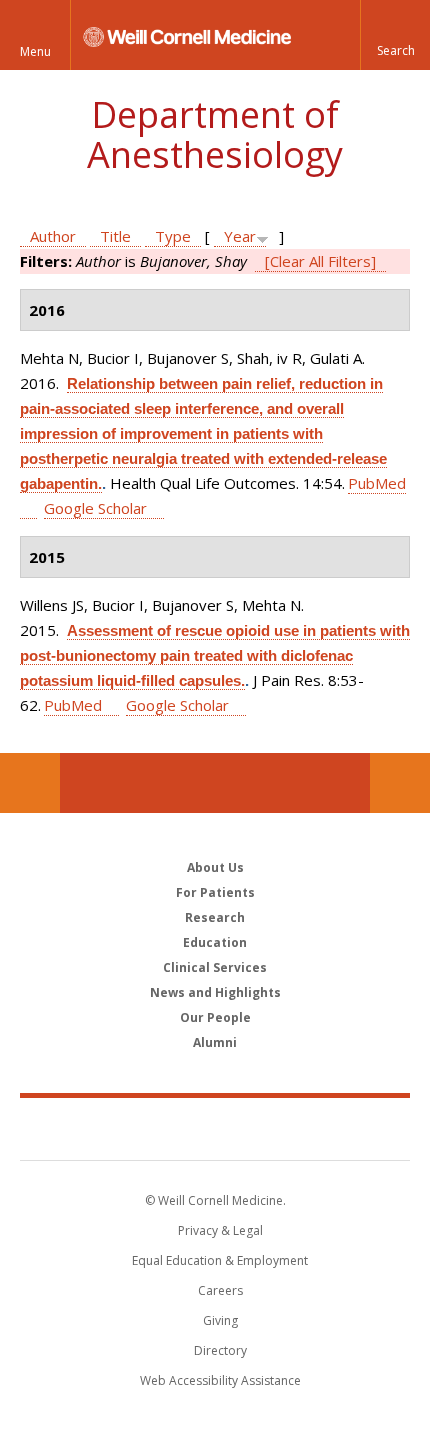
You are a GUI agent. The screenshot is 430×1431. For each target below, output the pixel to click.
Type (173, 236)
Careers (220, 1290)
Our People (215, 1017)
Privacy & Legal (220, 1230)
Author (53, 236)
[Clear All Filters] (320, 261)
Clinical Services (215, 967)
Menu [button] (35, 51)
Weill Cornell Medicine (215, 1128)
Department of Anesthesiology (215, 134)
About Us (215, 867)
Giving (220, 1320)
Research (215, 917)
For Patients (215, 892)
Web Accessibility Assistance (220, 1380)
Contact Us (400, 783)
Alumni (215, 1042)
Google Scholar (95, 508)
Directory (220, 1350)
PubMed (73, 705)
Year (240, 236)
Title (115, 236)
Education (215, 942)
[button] (395, 35)
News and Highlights (215, 992)
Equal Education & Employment (220, 1260)
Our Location (30, 783)
